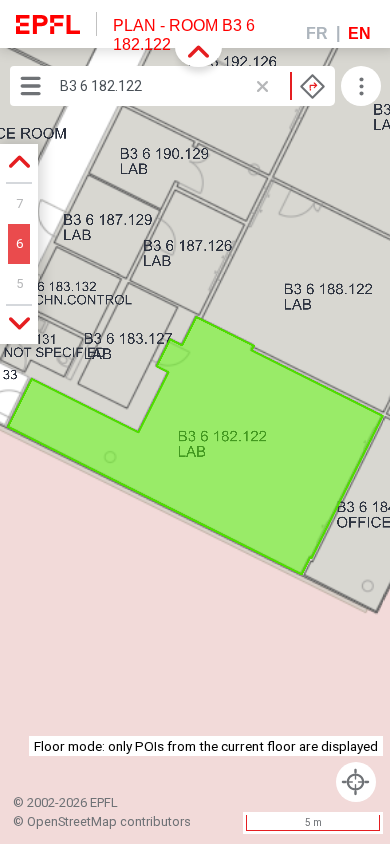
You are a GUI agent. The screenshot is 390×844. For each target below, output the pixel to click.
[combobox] (192, 86)
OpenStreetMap (72, 821)
